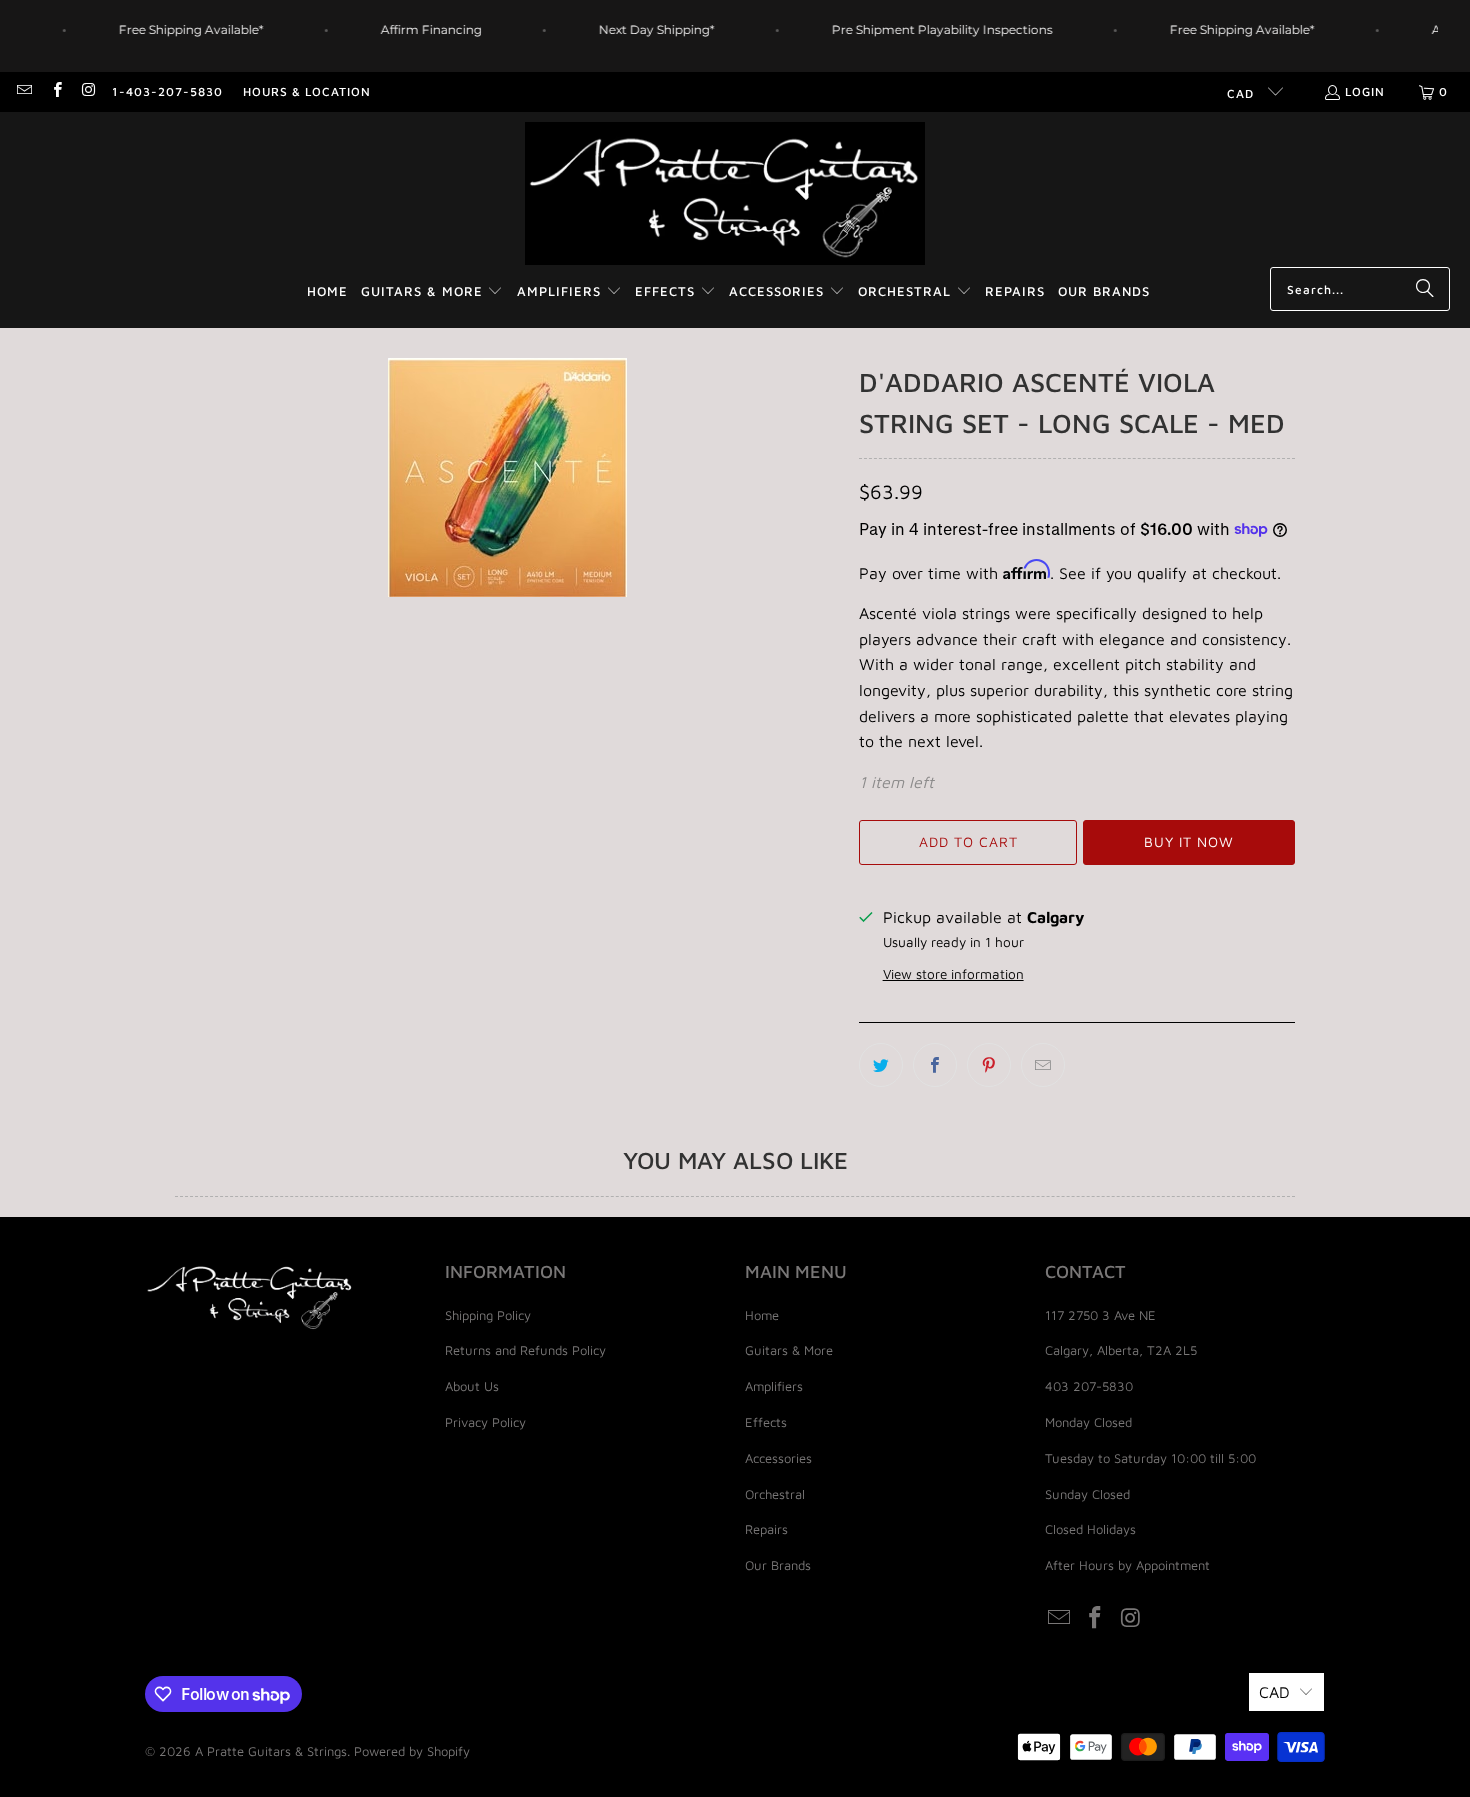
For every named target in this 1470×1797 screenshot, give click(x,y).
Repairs (766, 1529)
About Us (472, 1386)
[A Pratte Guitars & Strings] (725, 194)
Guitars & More (789, 1350)
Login (1365, 91)
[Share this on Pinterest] (989, 1065)
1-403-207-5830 (167, 91)
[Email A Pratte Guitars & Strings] (23, 91)
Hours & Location (307, 91)
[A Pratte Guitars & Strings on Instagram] (88, 91)
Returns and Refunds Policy (525, 1350)
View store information (953, 974)
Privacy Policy (485, 1422)
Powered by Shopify (412, 1751)
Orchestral (775, 1494)
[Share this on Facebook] (935, 1065)
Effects (766, 1422)
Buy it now (1189, 841)
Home (762, 1315)
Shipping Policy (488, 1315)
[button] (432, 292)
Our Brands (778, 1565)
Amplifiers (774, 1386)
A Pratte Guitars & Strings (271, 1751)
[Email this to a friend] (1043, 1065)
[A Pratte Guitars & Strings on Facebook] (55, 91)
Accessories (778, 1458)
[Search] (1425, 289)
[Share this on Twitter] (881, 1065)
